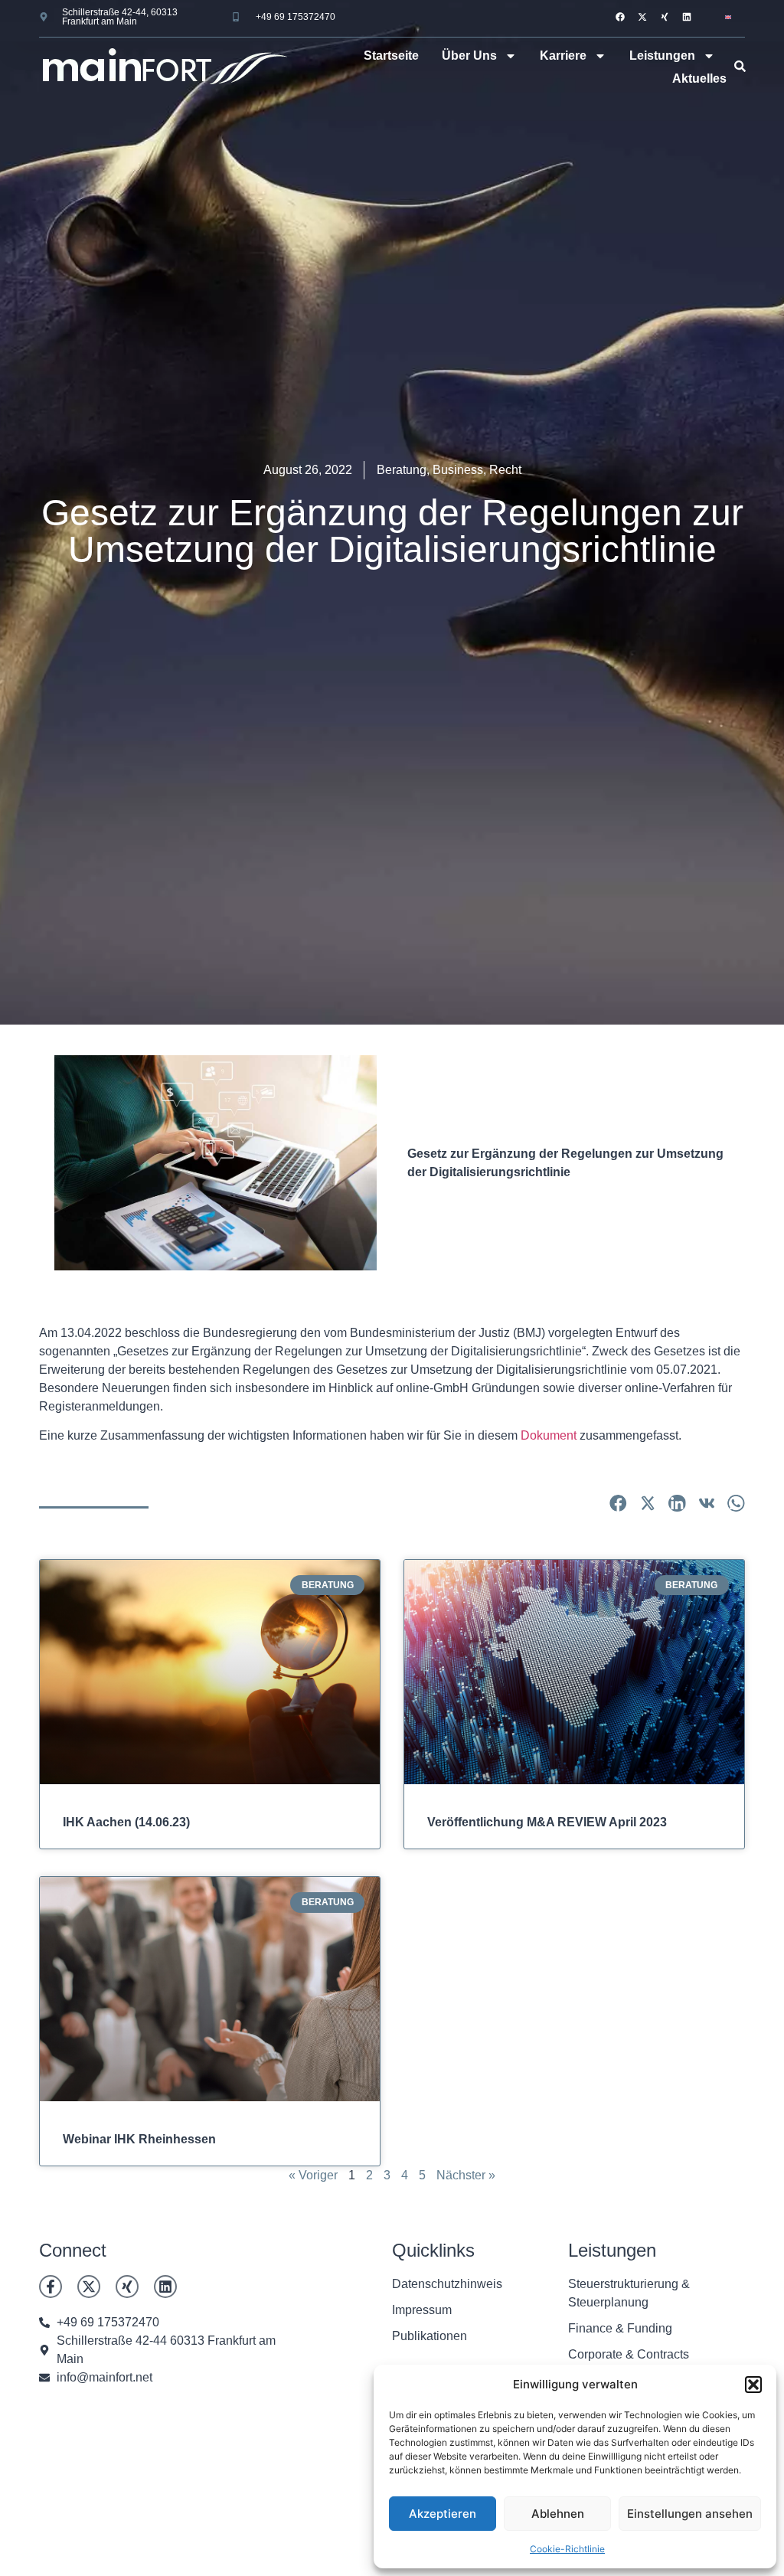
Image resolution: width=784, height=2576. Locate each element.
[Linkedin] (687, 17)
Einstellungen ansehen (690, 2514)
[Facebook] (620, 17)
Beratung (402, 470)
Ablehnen (558, 2514)
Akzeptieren (443, 2514)
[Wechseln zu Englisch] (728, 16)
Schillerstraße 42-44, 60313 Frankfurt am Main (120, 17)
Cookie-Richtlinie (567, 2549)
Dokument (549, 1435)
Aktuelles (699, 78)
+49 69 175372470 (296, 17)
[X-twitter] (642, 17)
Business (458, 470)
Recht (505, 470)
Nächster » (466, 2175)
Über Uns (469, 56)
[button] (753, 2385)
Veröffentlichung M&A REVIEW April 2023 (547, 1822)
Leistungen (662, 56)
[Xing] (665, 17)
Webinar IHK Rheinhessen (139, 2139)
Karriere (563, 56)
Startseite (391, 56)
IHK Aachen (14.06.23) (126, 1822)
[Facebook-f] (51, 2287)
